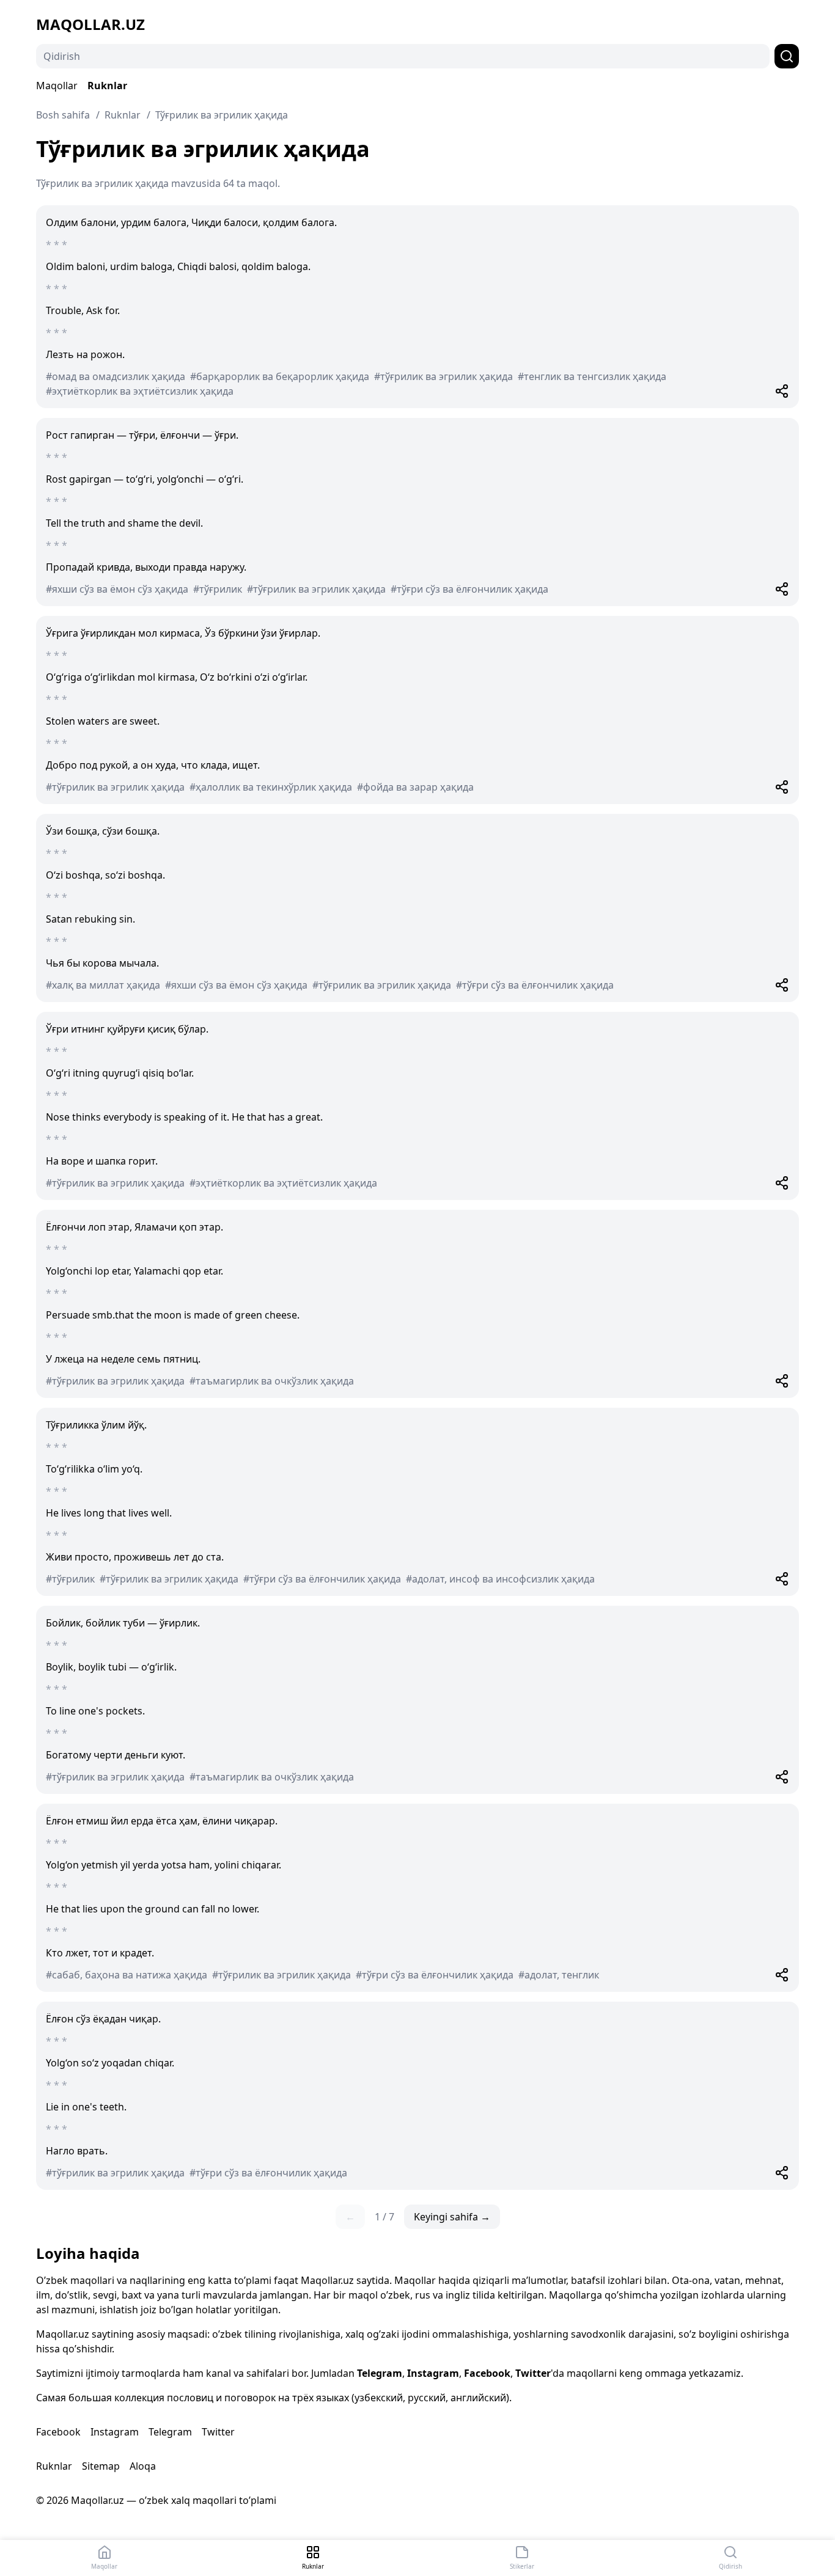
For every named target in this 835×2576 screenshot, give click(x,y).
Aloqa (143, 2466)
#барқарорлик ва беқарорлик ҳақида (280, 376)
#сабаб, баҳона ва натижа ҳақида (127, 1975)
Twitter (533, 2373)
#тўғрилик (218, 589)
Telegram (380, 2373)
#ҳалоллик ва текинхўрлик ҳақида (271, 787)
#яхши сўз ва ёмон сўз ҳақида (117, 589)
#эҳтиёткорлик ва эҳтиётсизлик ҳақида (140, 391)
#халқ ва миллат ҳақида (103, 985)
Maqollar (57, 86)
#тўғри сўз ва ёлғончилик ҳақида (469, 589)
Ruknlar (107, 86)
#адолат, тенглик (559, 1975)
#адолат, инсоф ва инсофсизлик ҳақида (500, 1579)
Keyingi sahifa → (452, 2217)
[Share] (782, 391)
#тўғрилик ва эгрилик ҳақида (443, 376)
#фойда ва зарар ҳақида (415, 787)
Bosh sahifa (63, 115)
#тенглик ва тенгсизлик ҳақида (592, 376)
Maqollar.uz (90, 24)
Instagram (433, 2373)
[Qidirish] (787, 56)
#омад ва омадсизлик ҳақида (116, 376)
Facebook (487, 2373)
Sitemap (101, 2466)
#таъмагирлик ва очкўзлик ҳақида (272, 1381)
